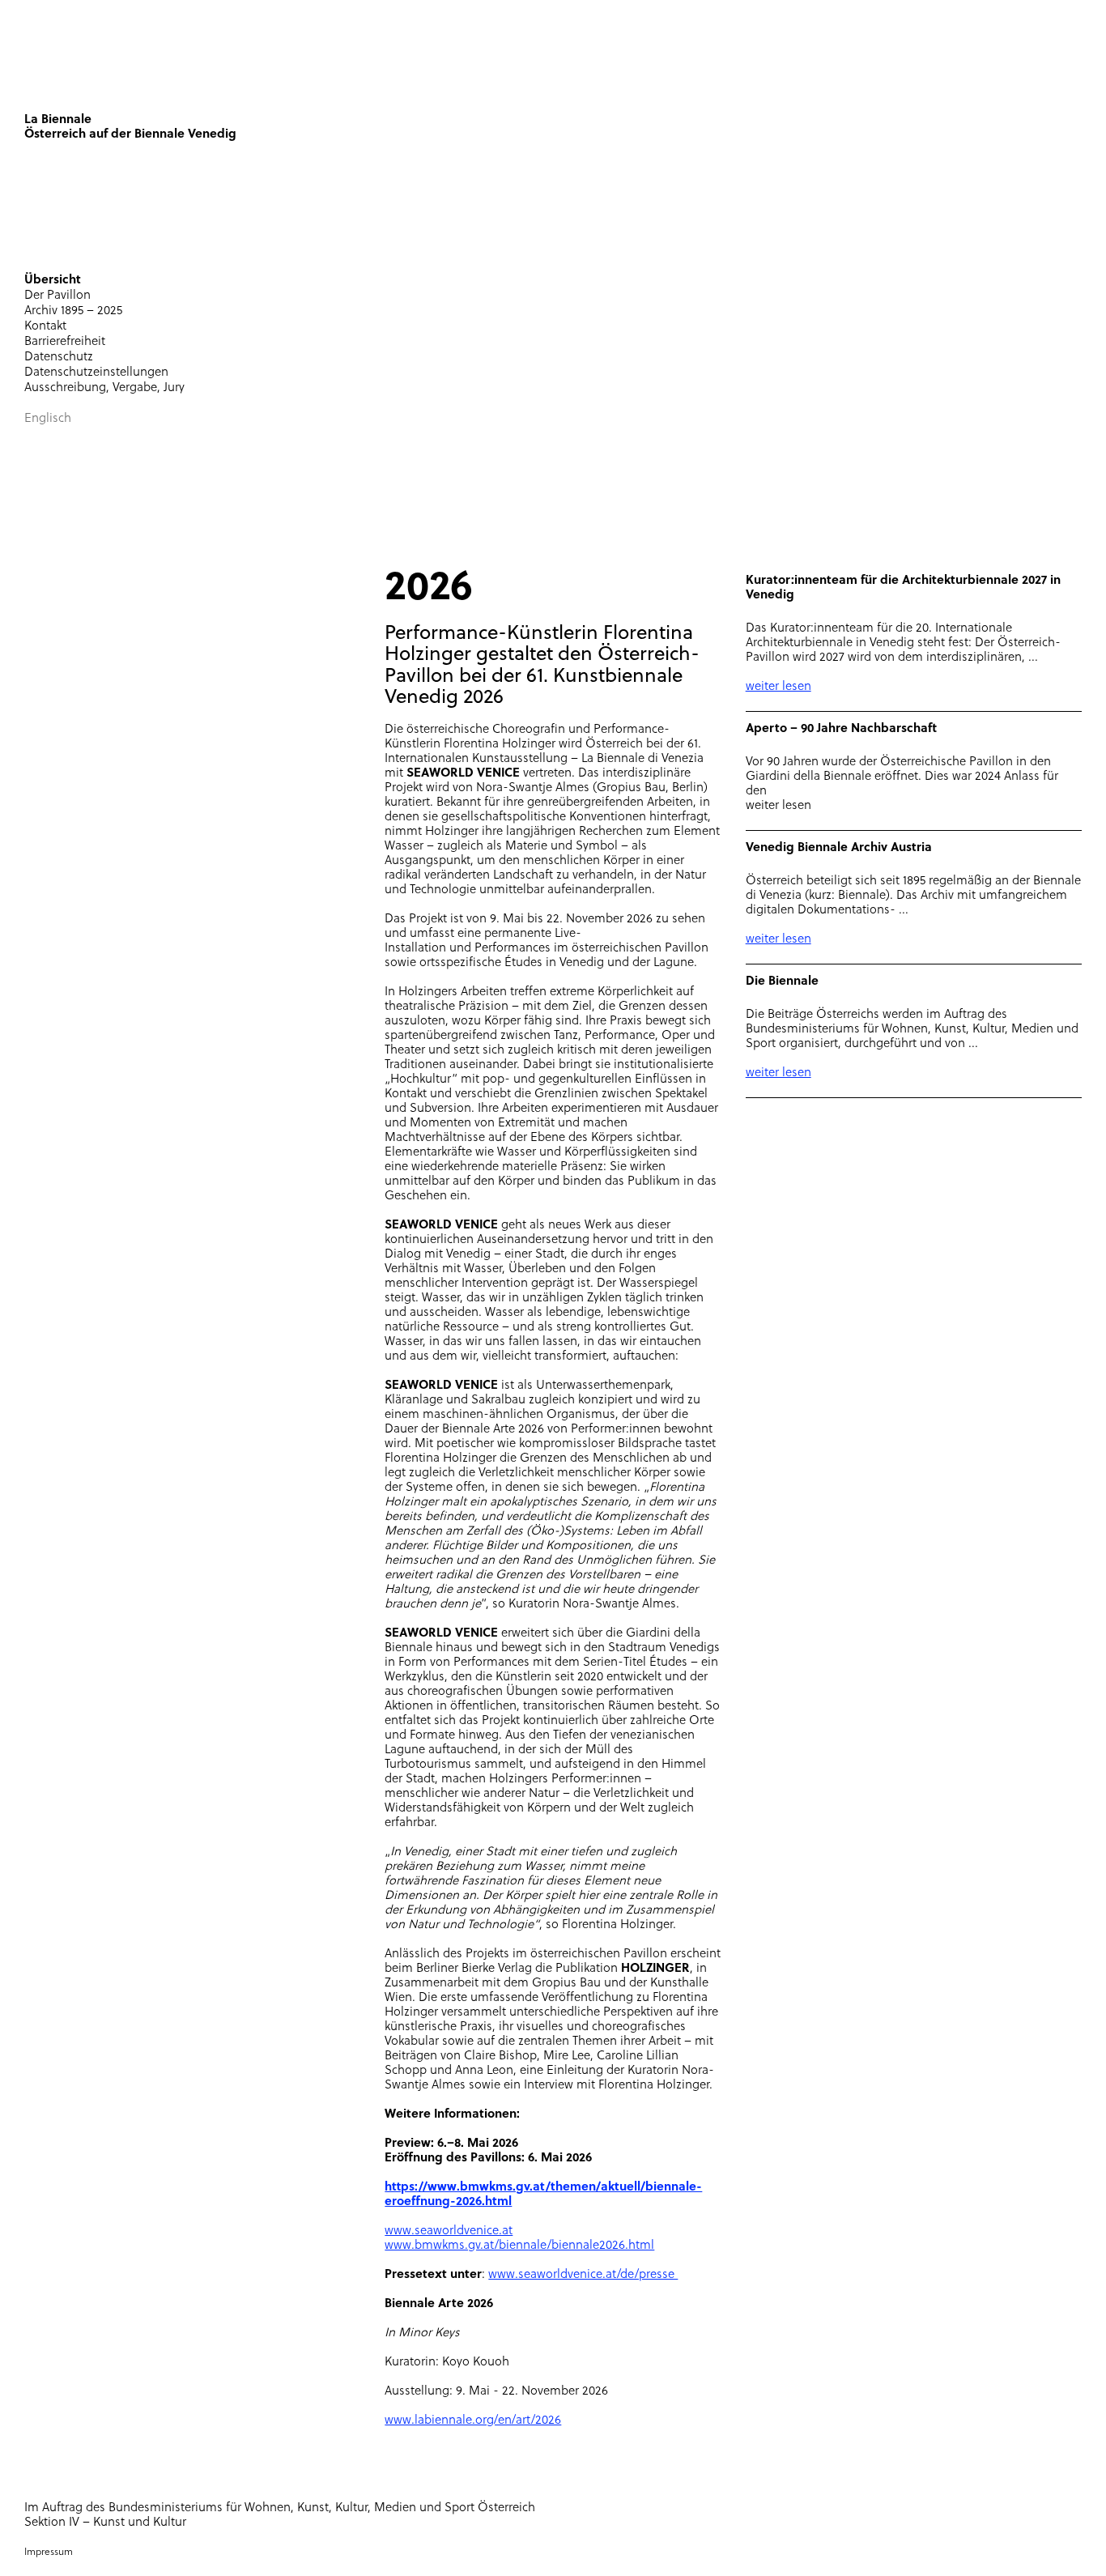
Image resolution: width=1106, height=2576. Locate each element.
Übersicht (53, 281)
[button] (385, 281)
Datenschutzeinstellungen (96, 373)
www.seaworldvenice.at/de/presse (583, 2275)
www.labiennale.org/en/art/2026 (473, 2421)
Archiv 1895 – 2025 (73, 311)
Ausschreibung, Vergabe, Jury (104, 388)
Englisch (48, 419)
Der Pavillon (57, 296)
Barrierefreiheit (65, 342)
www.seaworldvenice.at (449, 2231)
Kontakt (45, 327)
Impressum (49, 2553)
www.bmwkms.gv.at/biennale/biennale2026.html (519, 2246)
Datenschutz (59, 358)
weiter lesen (778, 687)
